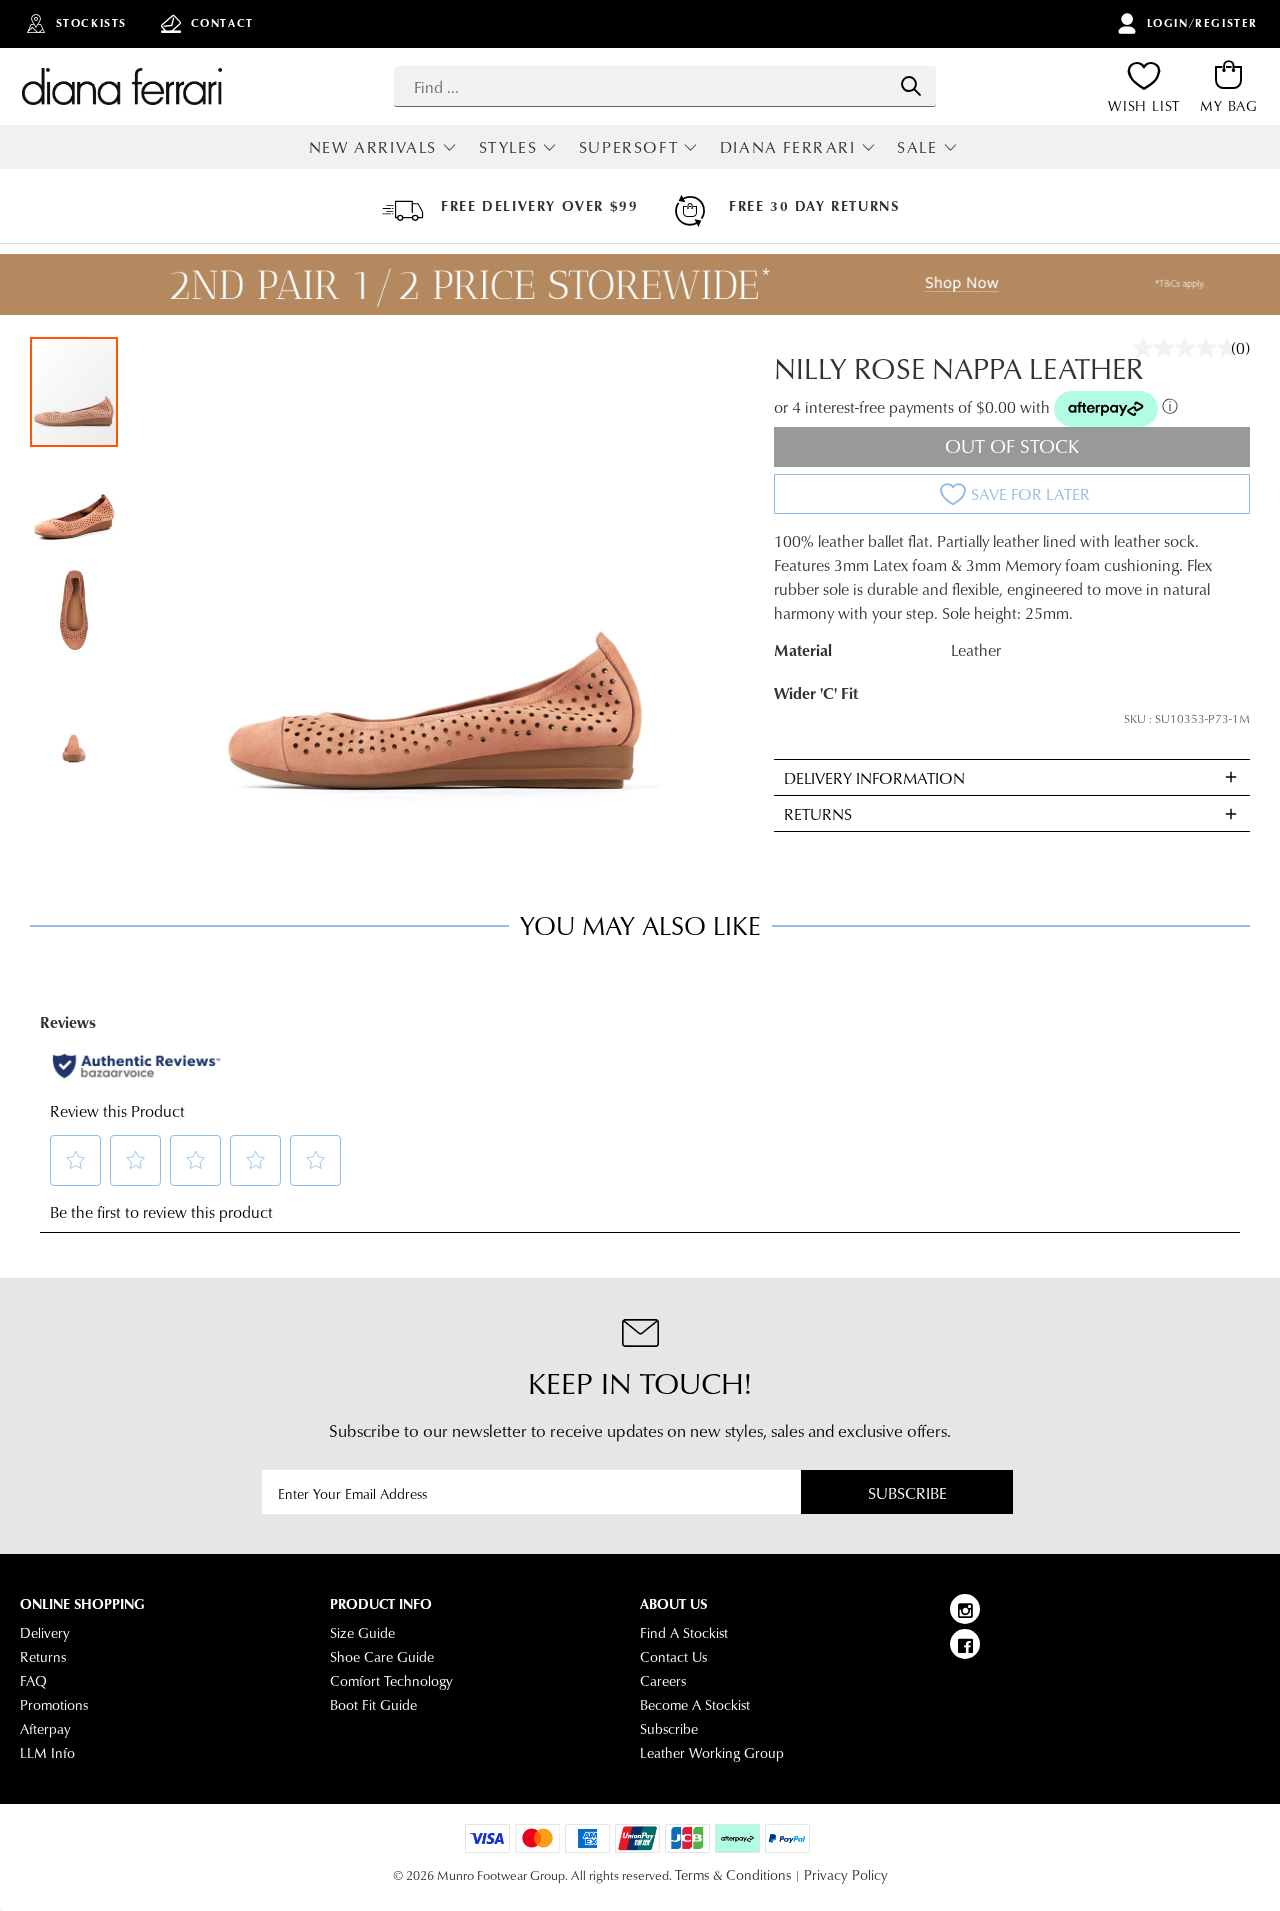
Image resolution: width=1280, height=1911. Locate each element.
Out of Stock (1012, 445)
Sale (917, 146)
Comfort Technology (391, 1681)
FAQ (33, 1681)
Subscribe (907, 1492)
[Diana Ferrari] (122, 86)
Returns (43, 1657)
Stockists (91, 23)
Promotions (54, 1705)
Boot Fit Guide (373, 1705)
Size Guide (362, 1633)
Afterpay (45, 1729)
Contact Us (673, 1657)
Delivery (45, 1633)
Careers (663, 1681)
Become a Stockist (695, 1705)
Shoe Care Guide (382, 1657)
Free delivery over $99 (539, 206)
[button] (75, 503)
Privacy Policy (846, 1875)
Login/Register (1202, 23)
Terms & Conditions (733, 1875)
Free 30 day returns (814, 206)
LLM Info (47, 1753)
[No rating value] (1190, 348)
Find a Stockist (684, 1633)
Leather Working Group (712, 1753)
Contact (222, 23)
